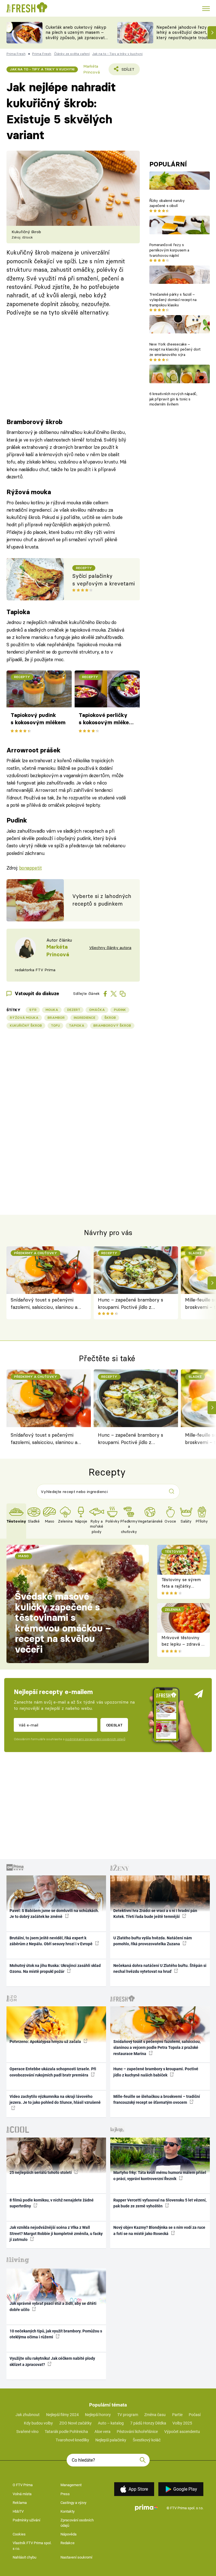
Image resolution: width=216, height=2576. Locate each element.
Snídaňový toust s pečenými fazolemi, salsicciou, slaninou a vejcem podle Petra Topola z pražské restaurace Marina (44, 1304)
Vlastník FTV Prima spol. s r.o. (32, 2546)
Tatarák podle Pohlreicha (66, 2432)
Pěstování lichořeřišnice (137, 2432)
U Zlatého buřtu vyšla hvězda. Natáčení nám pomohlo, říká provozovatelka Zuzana (153, 1941)
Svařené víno (27, 2432)
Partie (177, 2415)
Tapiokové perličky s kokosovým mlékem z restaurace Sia (106, 719)
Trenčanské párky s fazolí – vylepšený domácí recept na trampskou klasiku (173, 300)
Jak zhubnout (28, 2415)
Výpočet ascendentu (182, 2432)
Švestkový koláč (147, 2440)
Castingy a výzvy (73, 2503)
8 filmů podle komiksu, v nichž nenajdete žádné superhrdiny (52, 2203)
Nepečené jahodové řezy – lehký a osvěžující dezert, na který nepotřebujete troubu (185, 33)
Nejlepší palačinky (111, 2440)
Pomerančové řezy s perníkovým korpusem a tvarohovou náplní (169, 250)
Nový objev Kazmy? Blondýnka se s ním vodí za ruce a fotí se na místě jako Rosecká (159, 2230)
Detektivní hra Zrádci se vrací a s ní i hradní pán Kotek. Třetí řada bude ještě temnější (155, 1914)
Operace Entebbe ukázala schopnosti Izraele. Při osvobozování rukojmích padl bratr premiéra (53, 2072)
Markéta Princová (92, 69)
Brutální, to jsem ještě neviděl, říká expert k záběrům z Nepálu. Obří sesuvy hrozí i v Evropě (51, 1941)
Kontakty (67, 2511)
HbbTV (18, 2511)
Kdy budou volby (38, 2423)
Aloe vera (103, 2432)
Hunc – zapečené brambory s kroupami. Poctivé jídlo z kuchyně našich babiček (130, 1304)
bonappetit (31, 868)
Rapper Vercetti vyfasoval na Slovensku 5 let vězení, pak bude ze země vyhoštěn (160, 2203)
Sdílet (125, 71)
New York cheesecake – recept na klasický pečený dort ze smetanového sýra (175, 349)
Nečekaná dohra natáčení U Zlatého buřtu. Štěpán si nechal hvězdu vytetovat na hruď (160, 1968)
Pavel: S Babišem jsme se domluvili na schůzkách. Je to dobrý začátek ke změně (54, 1914)
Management (71, 2485)
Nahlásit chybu (24, 2557)
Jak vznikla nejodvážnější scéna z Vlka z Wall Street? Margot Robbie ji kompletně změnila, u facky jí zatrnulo (56, 2233)
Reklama (20, 2503)
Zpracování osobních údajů (77, 2523)
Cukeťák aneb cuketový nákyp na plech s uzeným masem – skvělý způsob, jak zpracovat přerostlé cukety (76, 35)
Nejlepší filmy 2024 (62, 2415)
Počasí (195, 2415)
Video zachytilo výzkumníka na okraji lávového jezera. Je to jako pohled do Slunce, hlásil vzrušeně (55, 2099)
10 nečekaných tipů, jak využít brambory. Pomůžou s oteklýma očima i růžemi (56, 2334)
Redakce (67, 2543)
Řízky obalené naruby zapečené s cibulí (167, 203)
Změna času (155, 2415)
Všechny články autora (110, 948)
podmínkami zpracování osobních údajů (95, 1739)
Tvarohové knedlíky (72, 2440)
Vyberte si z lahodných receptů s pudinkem (102, 900)
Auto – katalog (111, 2423)
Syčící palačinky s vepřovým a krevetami (103, 580)
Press (65, 2494)
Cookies (19, 2534)
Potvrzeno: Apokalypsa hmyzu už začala (46, 2042)
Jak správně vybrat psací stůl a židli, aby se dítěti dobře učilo (53, 2306)
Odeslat (114, 1725)
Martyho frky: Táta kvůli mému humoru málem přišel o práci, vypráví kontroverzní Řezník (160, 2175)
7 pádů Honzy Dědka (148, 2423)
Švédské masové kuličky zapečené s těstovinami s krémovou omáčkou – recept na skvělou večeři (63, 1623)
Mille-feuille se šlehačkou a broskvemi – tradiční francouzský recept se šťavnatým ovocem (157, 2099)
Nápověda (68, 2534)
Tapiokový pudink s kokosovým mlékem (38, 719)
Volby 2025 (182, 2423)
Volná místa (22, 2494)
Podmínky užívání (26, 2520)
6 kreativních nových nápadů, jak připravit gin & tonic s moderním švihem (173, 399)
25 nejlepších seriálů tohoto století (41, 2172)
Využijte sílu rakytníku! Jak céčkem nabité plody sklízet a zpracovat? (52, 2361)
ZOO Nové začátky (76, 2423)
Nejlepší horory (98, 2415)
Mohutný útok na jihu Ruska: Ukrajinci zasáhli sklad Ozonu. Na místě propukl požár (55, 1968)
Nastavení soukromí (76, 2557)
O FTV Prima (23, 2485)
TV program (128, 2415)
